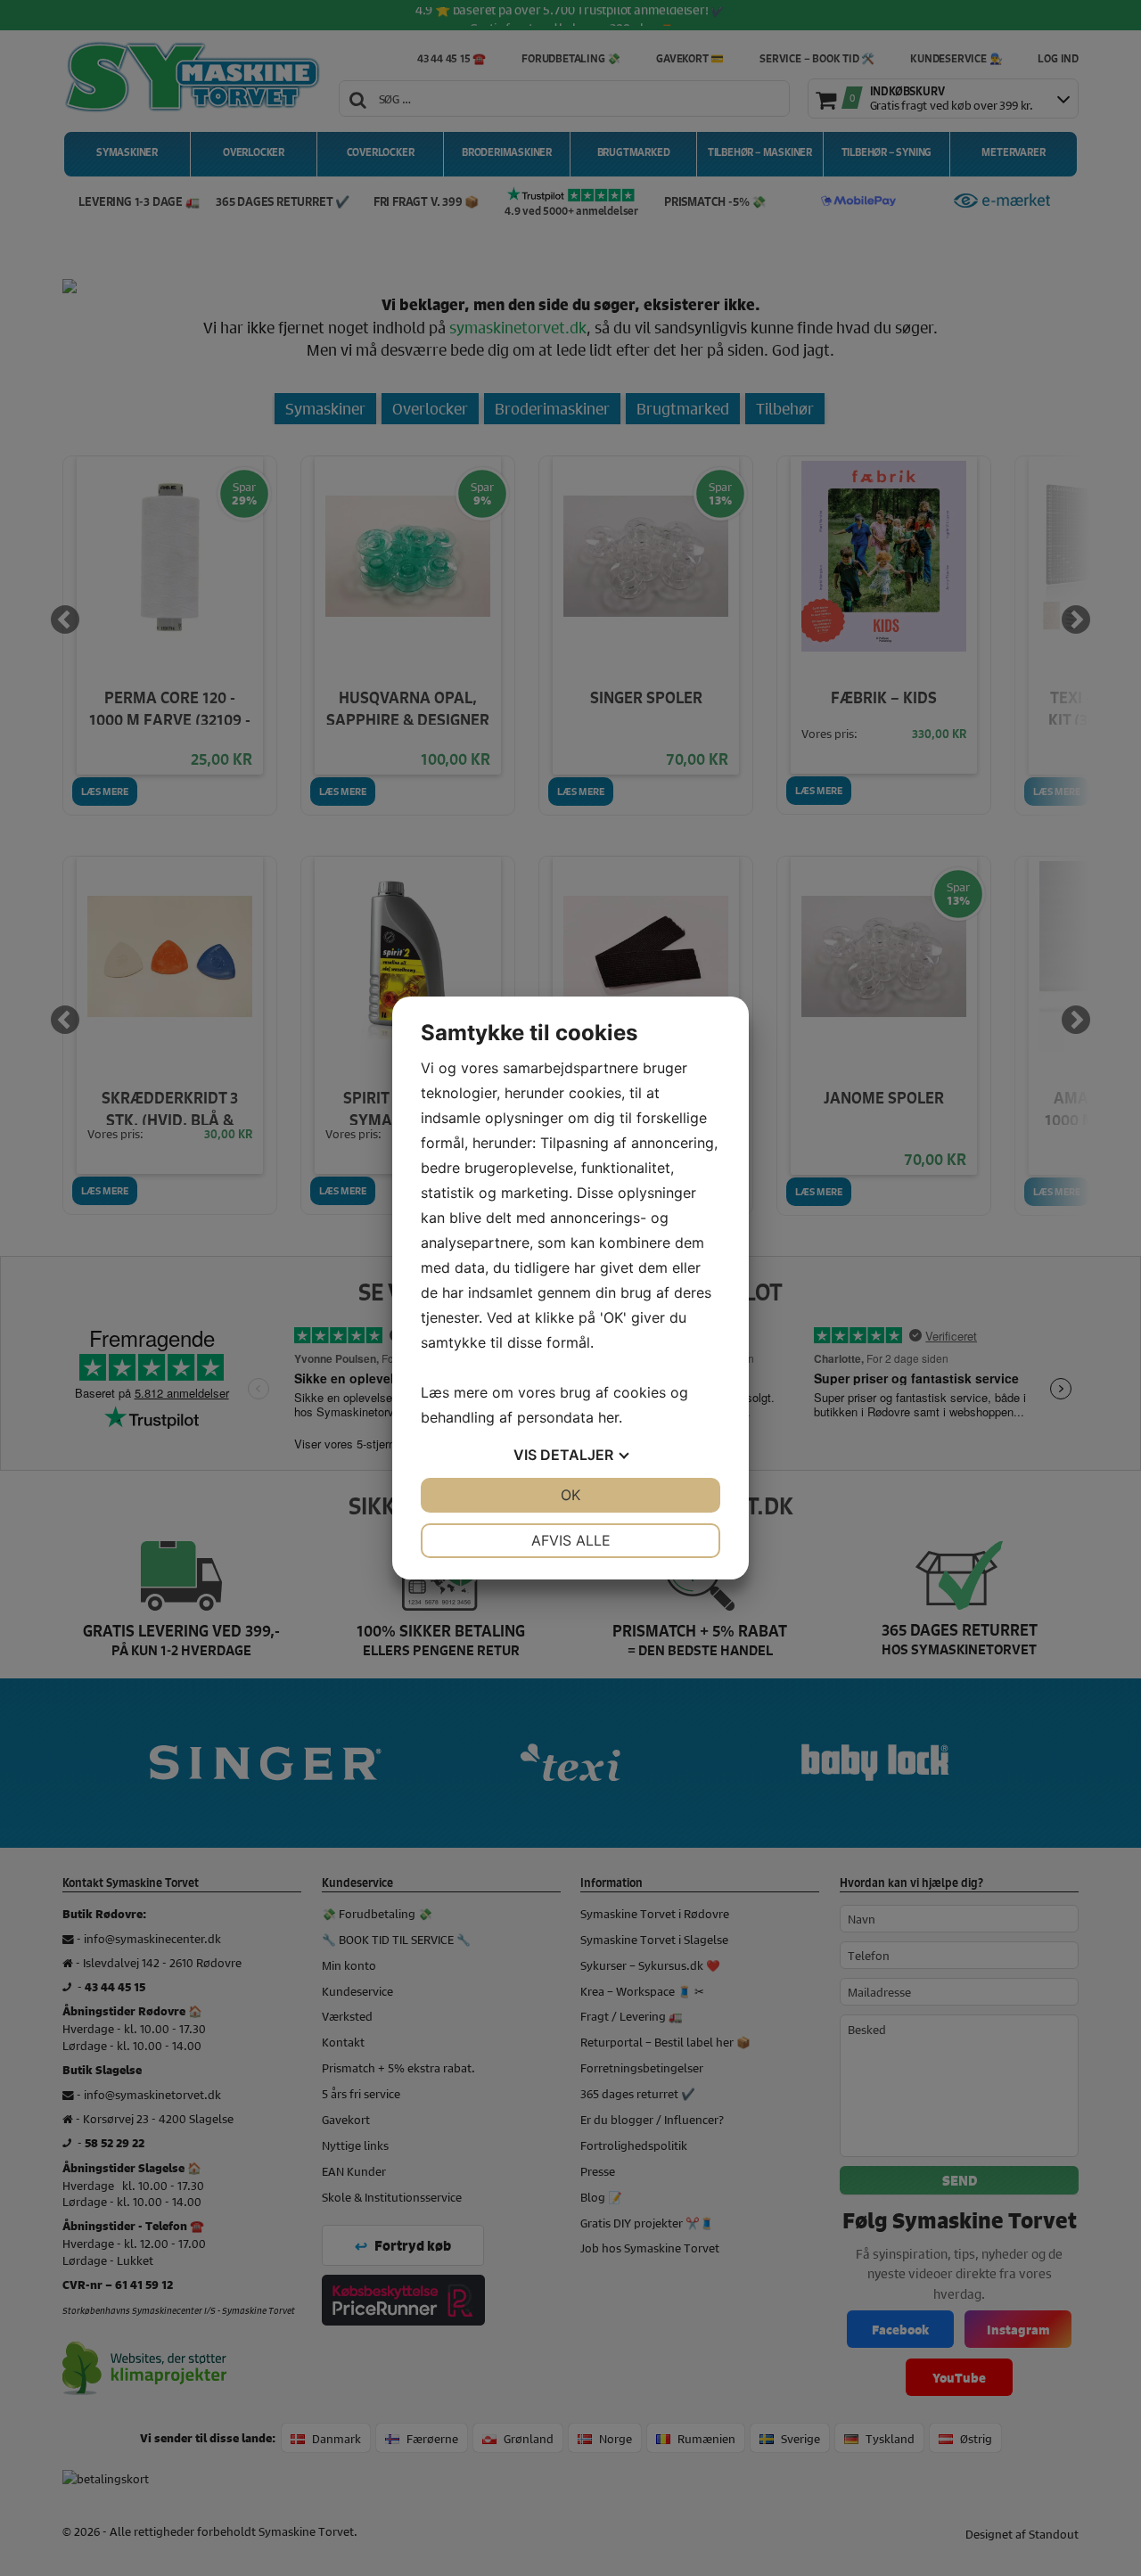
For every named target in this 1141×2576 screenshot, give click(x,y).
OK (570, 1495)
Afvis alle (571, 1540)
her (608, 1417)
